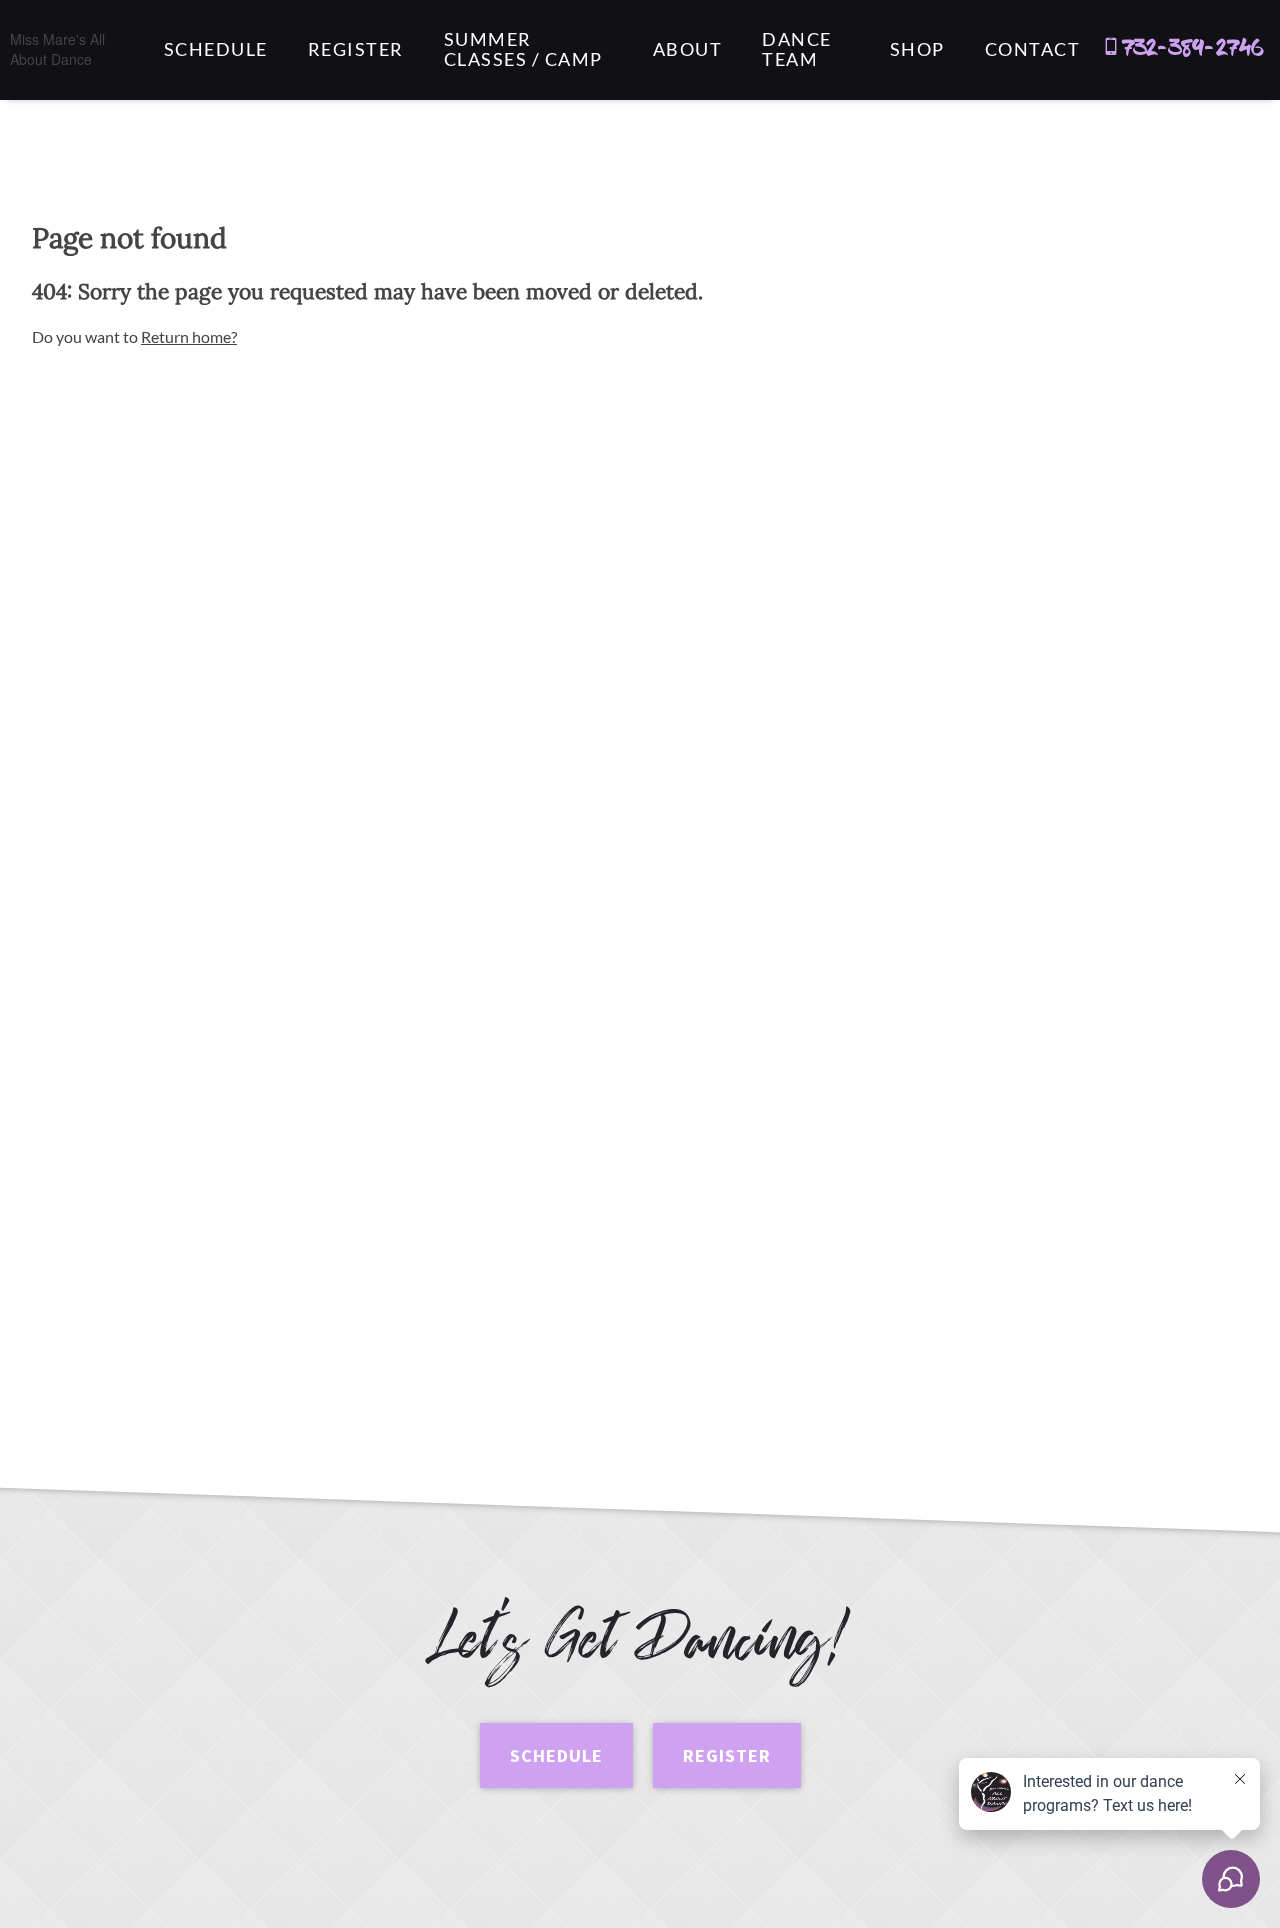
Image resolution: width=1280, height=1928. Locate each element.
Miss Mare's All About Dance (57, 49)
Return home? (189, 336)
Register (356, 50)
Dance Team (797, 50)
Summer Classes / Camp (523, 50)
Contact (1033, 50)
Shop (917, 50)
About (688, 50)
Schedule (216, 50)
